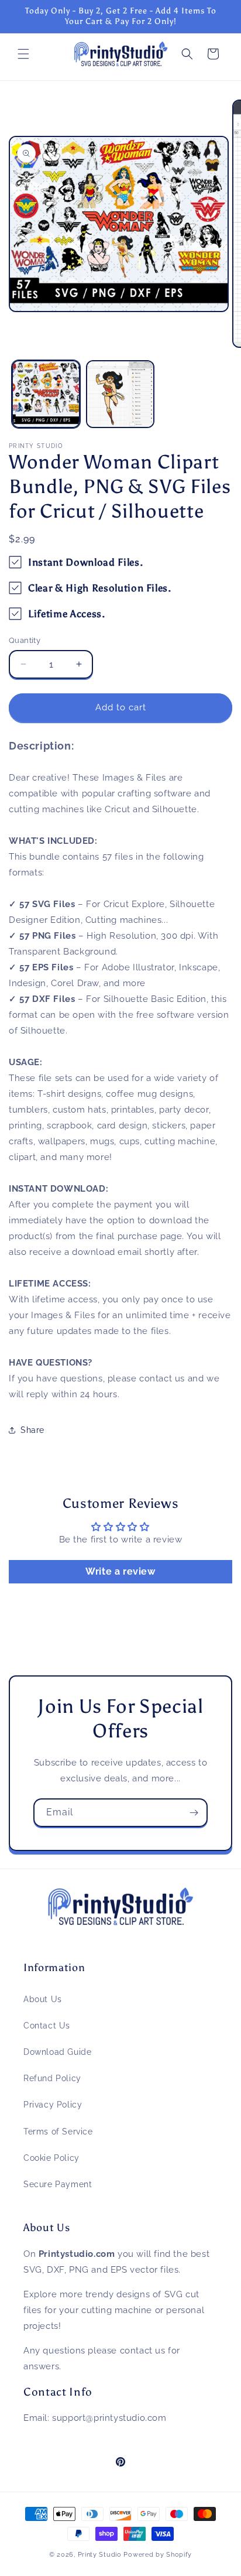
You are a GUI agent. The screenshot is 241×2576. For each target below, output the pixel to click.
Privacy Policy (53, 2105)
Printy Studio (100, 2555)
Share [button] (32, 1430)
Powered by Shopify (158, 2555)
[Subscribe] (194, 1813)
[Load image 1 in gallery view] (46, 394)
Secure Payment (58, 2184)
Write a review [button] (120, 1571)
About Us (43, 1999)
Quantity (25, 640)
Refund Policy (52, 2078)
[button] (23, 54)
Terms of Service (58, 2132)
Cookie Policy (51, 2158)
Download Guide (57, 2052)
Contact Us (47, 2026)
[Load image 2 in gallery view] (120, 394)
